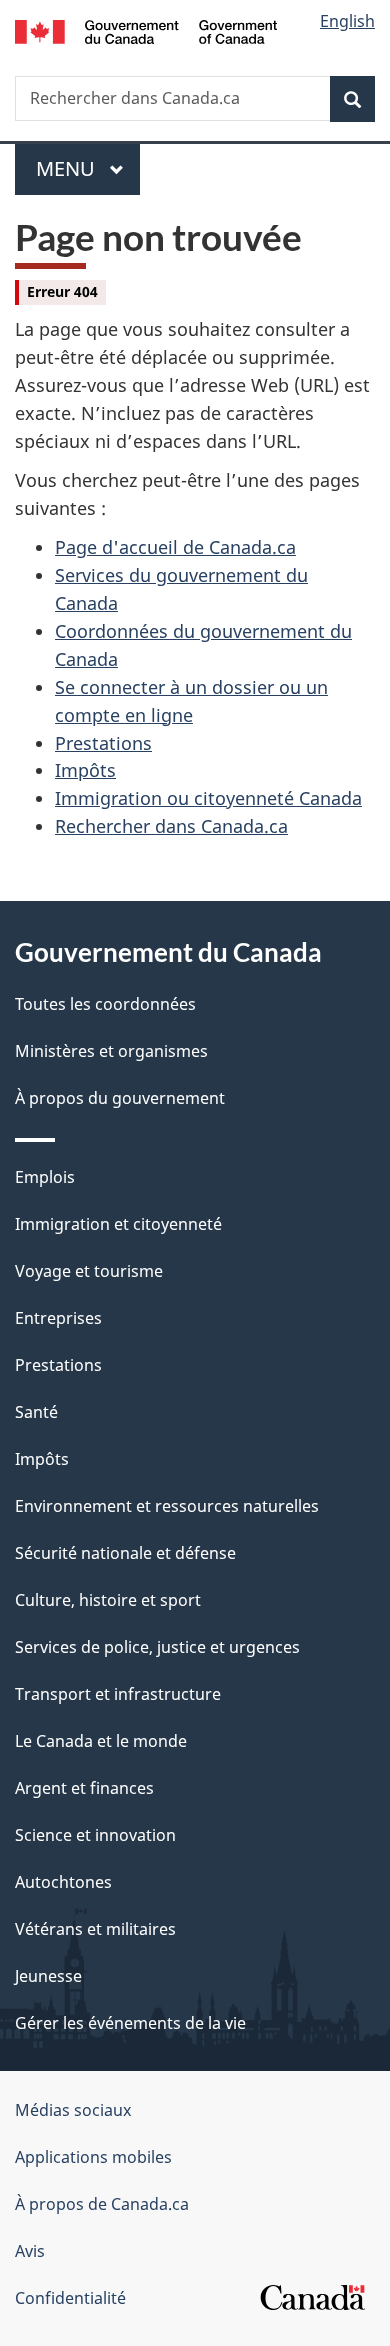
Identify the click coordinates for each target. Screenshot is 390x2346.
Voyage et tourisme (89, 1271)
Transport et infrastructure (118, 1694)
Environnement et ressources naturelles (167, 1506)
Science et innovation (95, 1835)
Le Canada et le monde (101, 1741)
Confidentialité (70, 2298)
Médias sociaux (73, 2110)
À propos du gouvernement (120, 1098)
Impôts (85, 770)
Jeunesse (48, 1976)
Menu (88, 168)
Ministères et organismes (111, 1051)
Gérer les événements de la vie (130, 2023)
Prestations (103, 743)
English (347, 21)
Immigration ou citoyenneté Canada (208, 798)
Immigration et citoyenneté (118, 1224)
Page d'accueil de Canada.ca (175, 547)
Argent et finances (84, 1788)
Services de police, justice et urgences (157, 1647)
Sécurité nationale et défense (125, 1553)
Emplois (45, 1177)
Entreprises (58, 1318)
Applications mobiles (93, 2157)
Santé (36, 1412)
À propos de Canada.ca (102, 2204)
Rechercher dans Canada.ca (171, 826)
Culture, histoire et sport (108, 1600)
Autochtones (63, 1882)
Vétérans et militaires (95, 1929)
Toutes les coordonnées (105, 1004)
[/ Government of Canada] (146, 30)
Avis (30, 2251)
